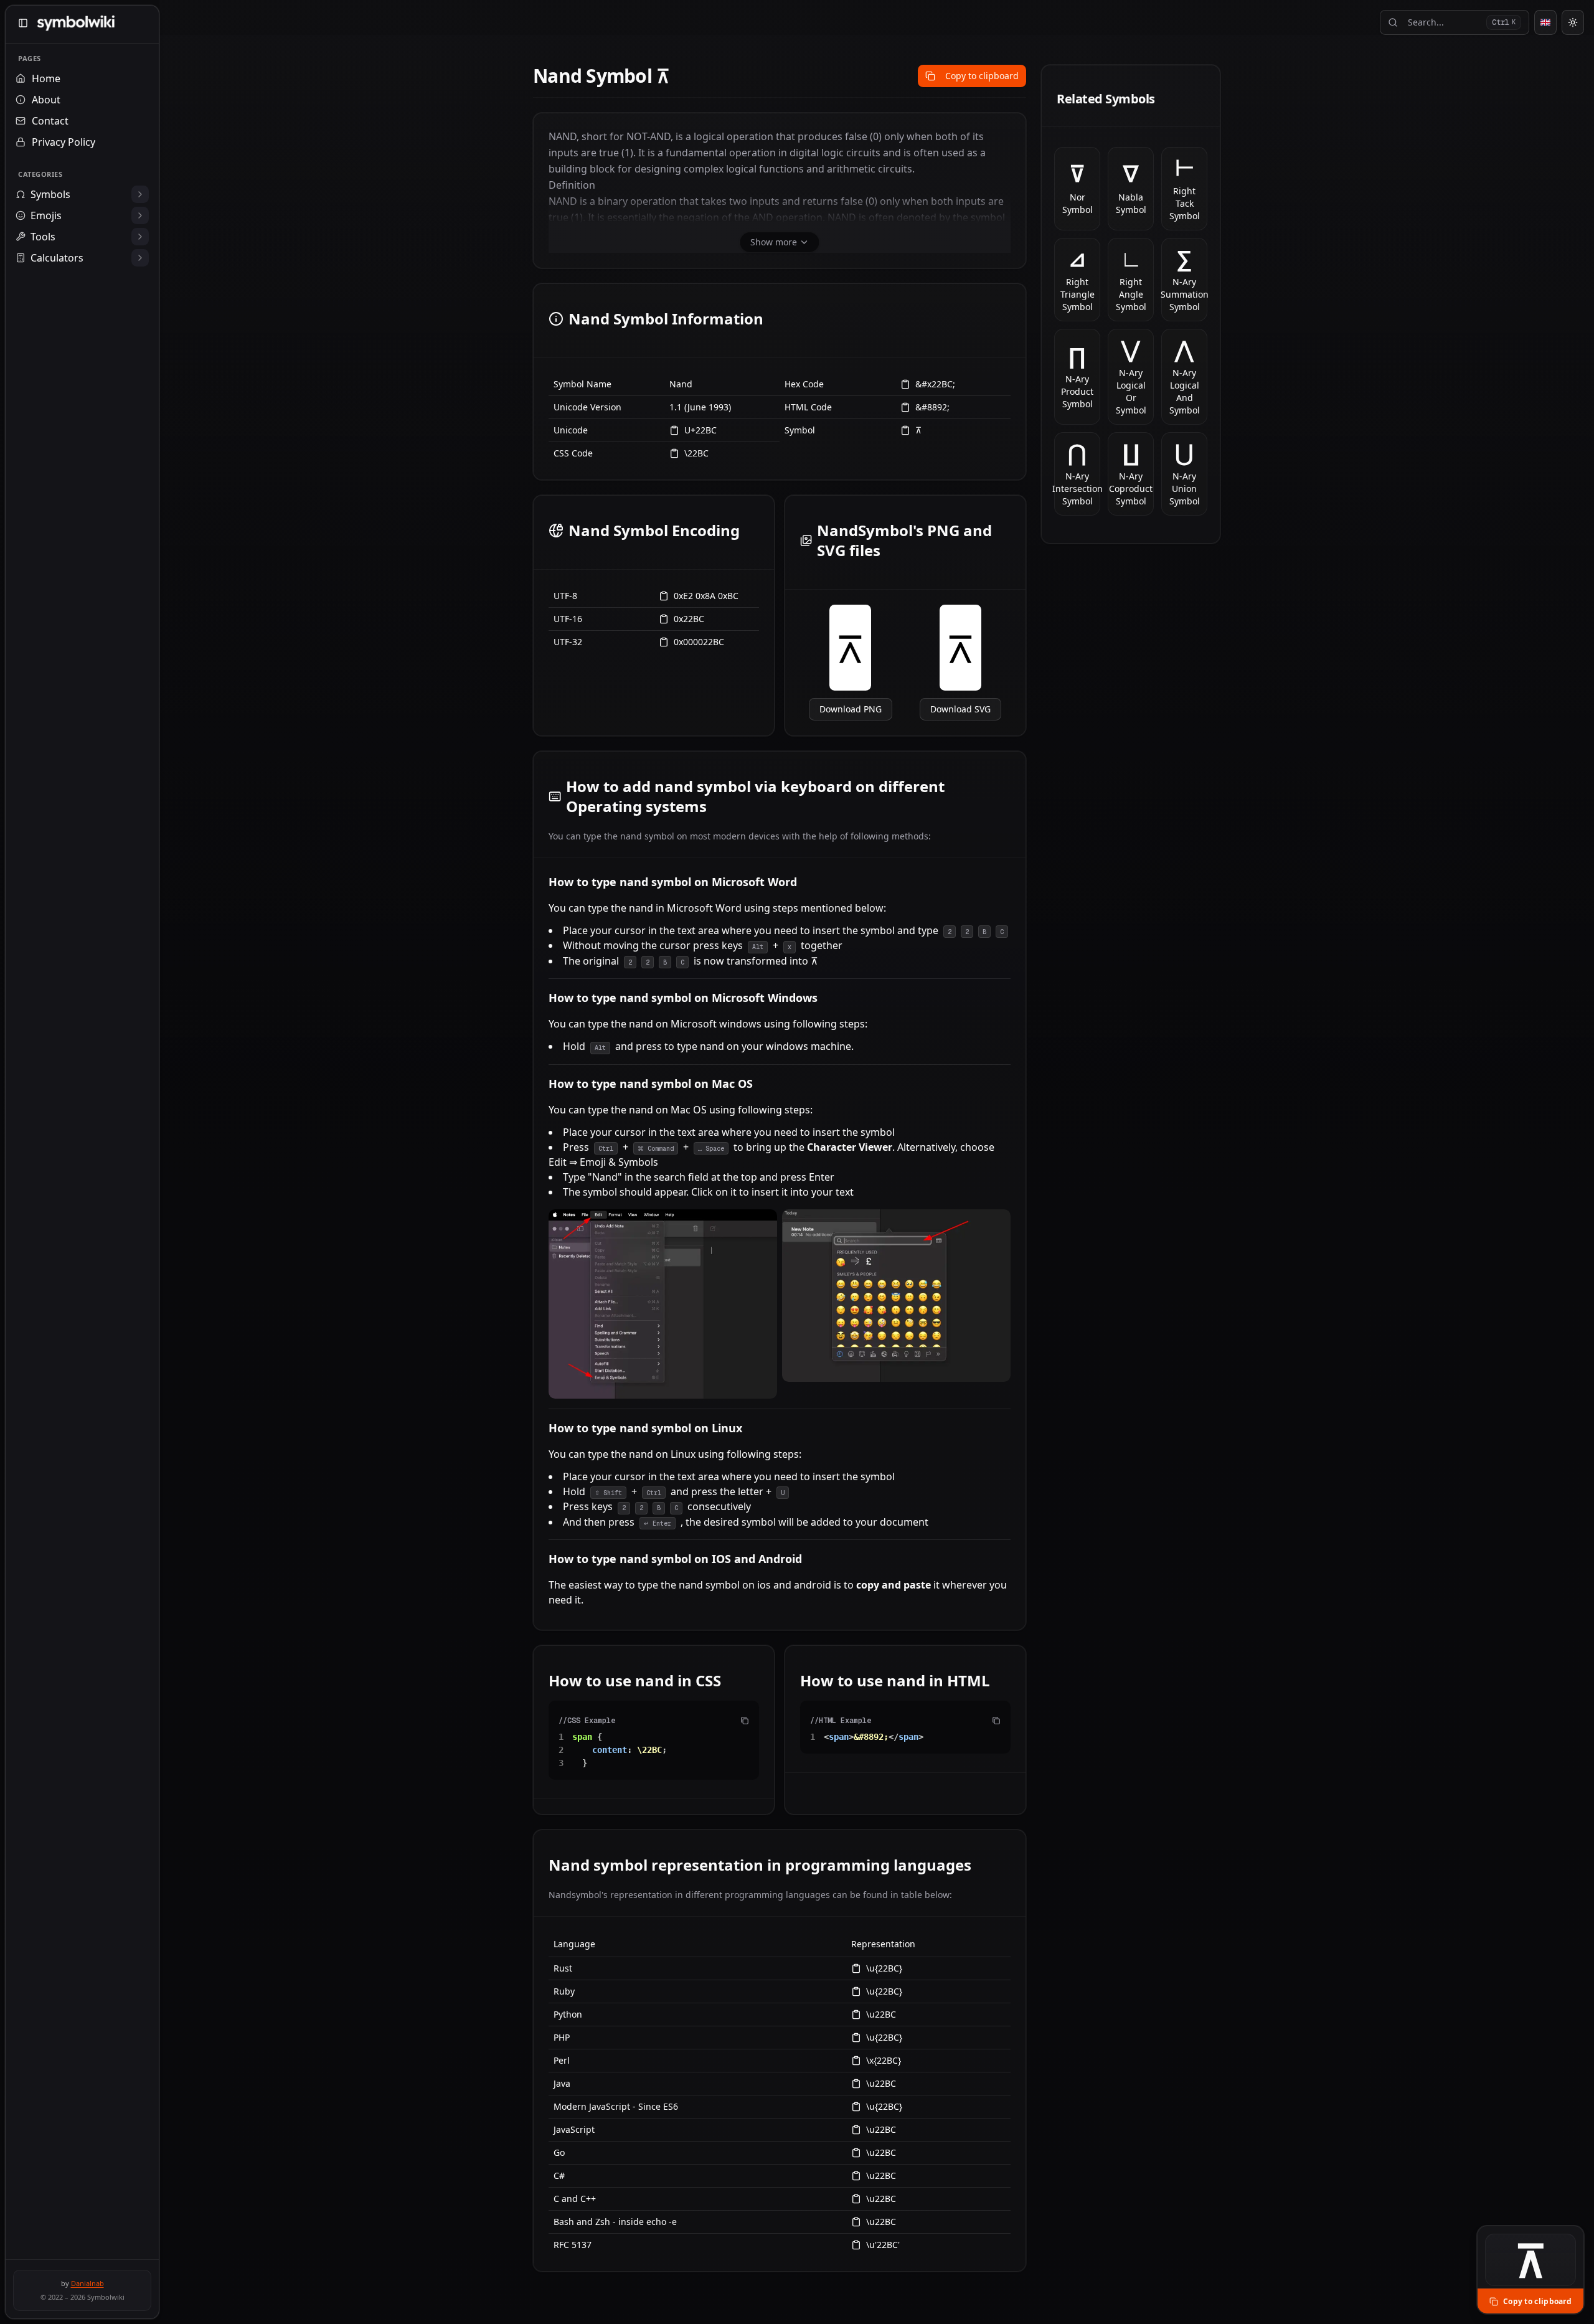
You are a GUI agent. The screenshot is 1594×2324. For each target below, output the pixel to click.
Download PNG (851, 709)
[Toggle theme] (1573, 22)
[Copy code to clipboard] (745, 1721)
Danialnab (87, 2283)
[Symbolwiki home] (76, 23)
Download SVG (960, 709)
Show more (774, 242)
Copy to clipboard (982, 76)
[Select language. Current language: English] (1545, 22)
